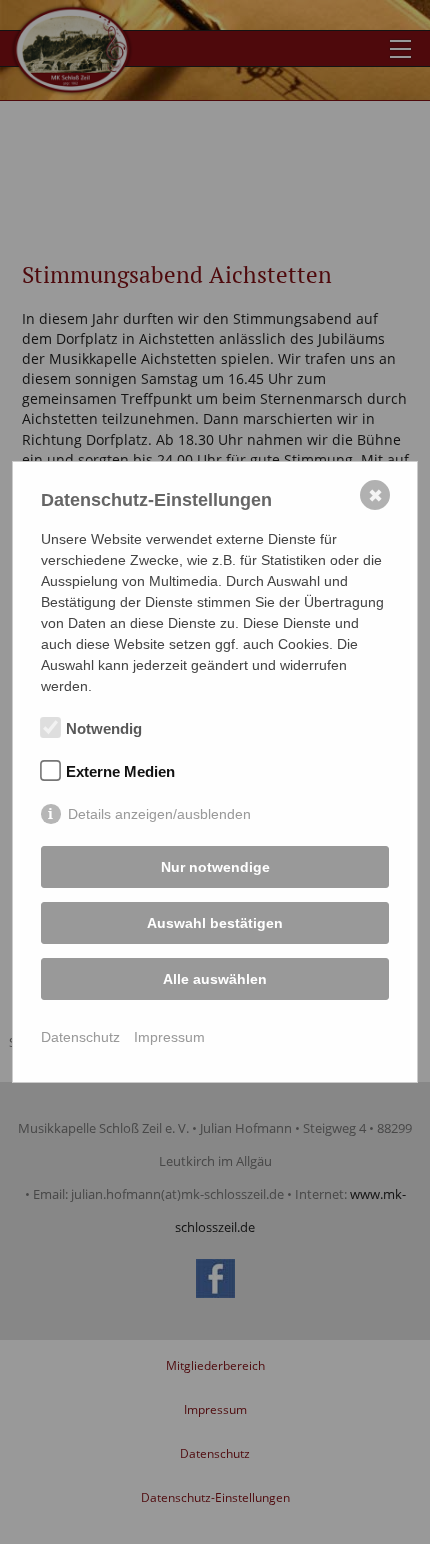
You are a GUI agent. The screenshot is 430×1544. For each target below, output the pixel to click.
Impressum (169, 1037)
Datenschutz (80, 1037)
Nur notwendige (215, 867)
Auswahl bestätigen (215, 923)
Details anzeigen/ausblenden (159, 814)
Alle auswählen (215, 979)
